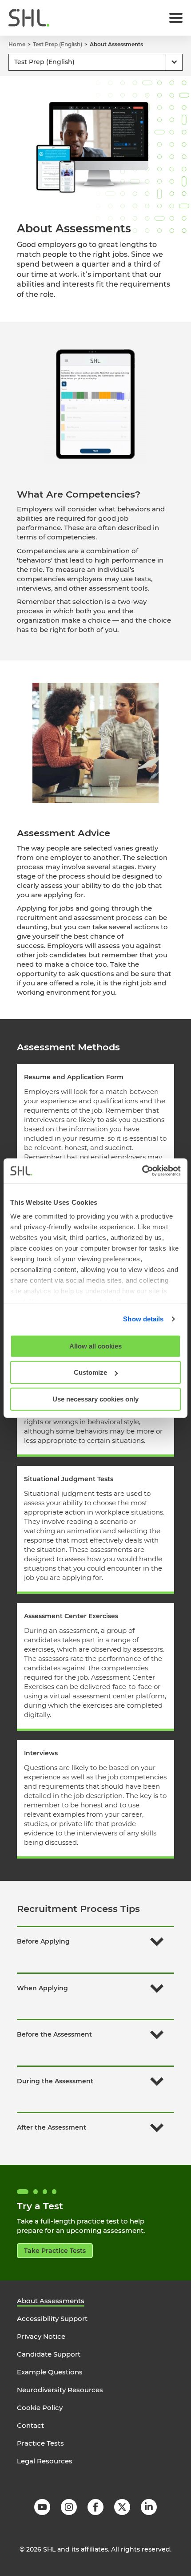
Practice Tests (40, 2443)
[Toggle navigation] (176, 18)
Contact (30, 2425)
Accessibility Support (52, 2319)
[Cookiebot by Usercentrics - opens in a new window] (142, 1171)
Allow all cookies (95, 1346)
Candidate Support (49, 2354)
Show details (143, 1319)
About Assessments (51, 2301)
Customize (90, 1372)
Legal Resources (45, 2461)
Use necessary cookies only (95, 1399)
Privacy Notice (41, 2336)
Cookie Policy (40, 2408)
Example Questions (50, 2372)
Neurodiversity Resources (60, 2390)
